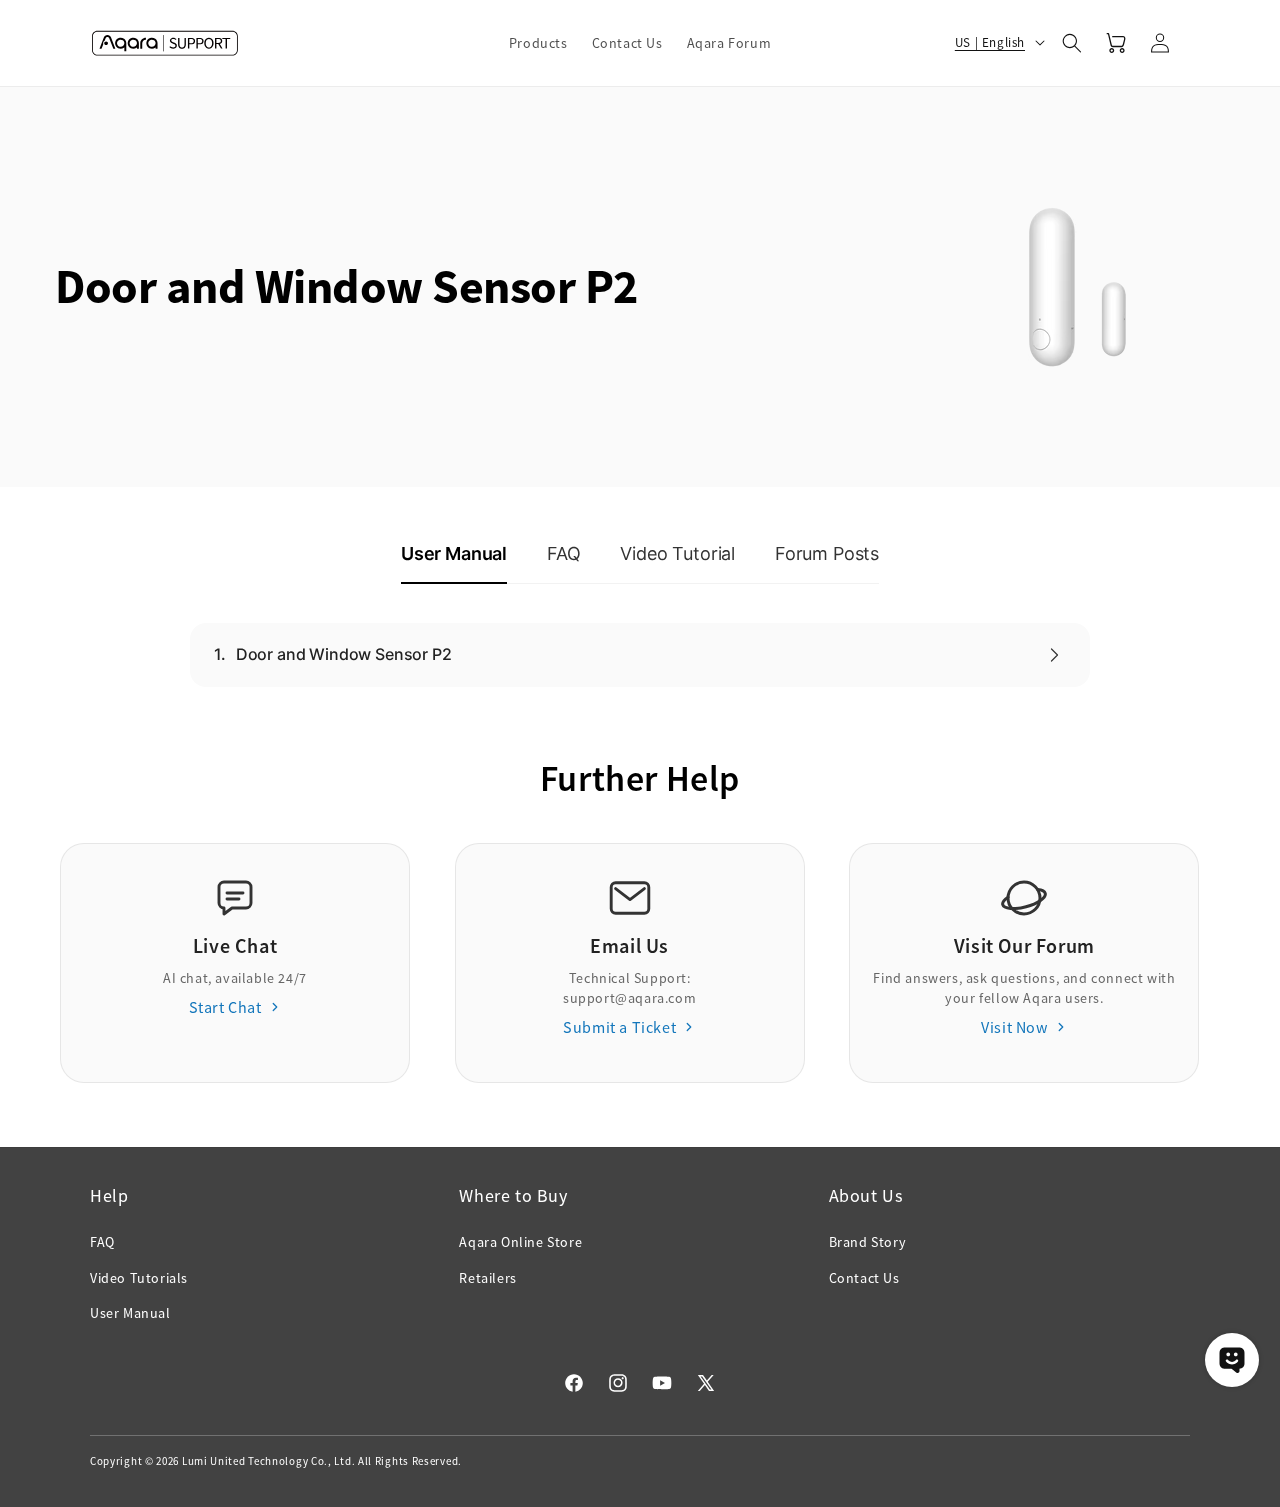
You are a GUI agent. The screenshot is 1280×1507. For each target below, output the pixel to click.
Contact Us (864, 1278)
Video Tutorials (139, 1278)
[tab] (454, 555)
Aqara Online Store (520, 1242)
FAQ (102, 1242)
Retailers (487, 1278)
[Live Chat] (1232, 1360)
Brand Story (868, 1242)
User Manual (130, 1313)
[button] (538, 43)
